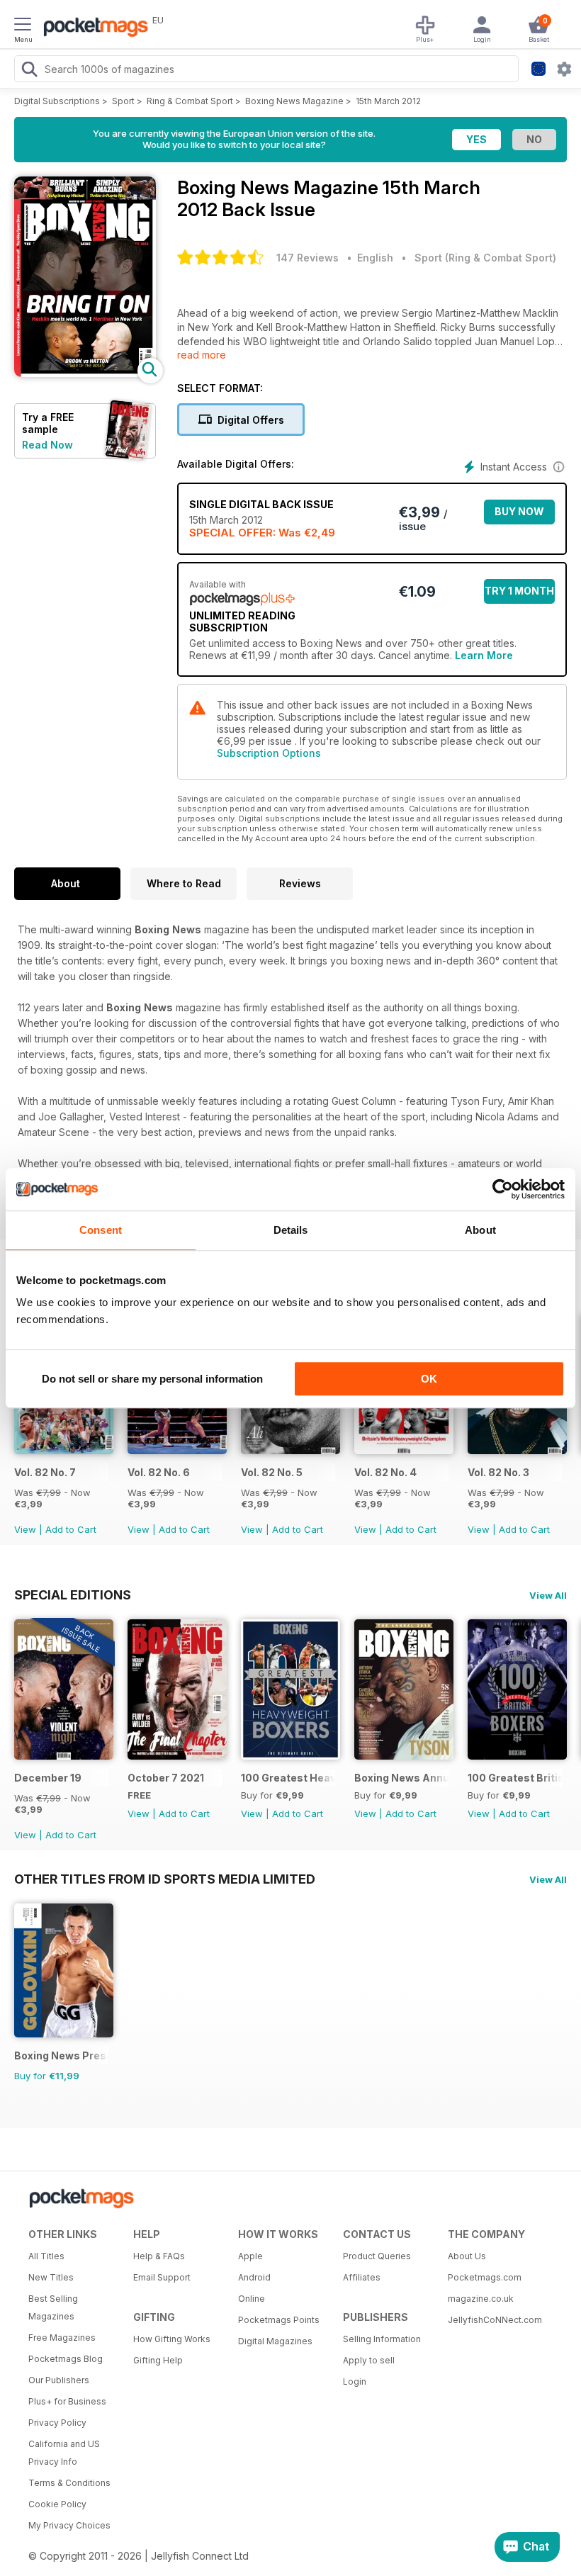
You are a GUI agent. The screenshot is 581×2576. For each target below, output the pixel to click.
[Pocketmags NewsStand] (92, 28)
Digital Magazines (275, 2341)
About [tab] (480, 1230)
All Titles (46, 2256)
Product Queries (377, 2256)
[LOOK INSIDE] (85, 373)
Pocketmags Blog (66, 2359)
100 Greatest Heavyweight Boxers (288, 1778)
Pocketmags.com (485, 2277)
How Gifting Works (172, 2339)
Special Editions (73, 1594)
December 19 (48, 1778)
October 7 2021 (166, 1778)
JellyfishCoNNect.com (495, 2320)
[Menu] (23, 26)
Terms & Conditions (69, 2483)
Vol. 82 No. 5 (272, 1472)
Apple (250, 2256)
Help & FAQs (159, 2256)
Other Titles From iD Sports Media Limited (165, 1879)
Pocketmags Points (279, 2320)
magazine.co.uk (481, 2299)
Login (355, 2381)
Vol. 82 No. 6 (159, 1472)
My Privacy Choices (69, 2525)
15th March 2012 (388, 101)
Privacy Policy (57, 2423)
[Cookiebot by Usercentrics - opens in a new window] (503, 1189)
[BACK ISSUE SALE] (64, 1450)
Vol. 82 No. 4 (385, 1472)
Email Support (162, 2277)
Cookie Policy (57, 2504)
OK (429, 1379)
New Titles (51, 2277)
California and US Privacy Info (64, 2453)
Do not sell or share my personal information (152, 1379)
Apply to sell (369, 2360)
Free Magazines (62, 2338)
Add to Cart (71, 1529)
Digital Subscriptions (57, 101)
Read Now (47, 445)
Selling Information (382, 2339)
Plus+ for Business (67, 2401)
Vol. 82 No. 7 (45, 1472)
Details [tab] (291, 1230)
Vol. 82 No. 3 (498, 1472)
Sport (123, 101)
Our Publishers (59, 2380)
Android (254, 2277)
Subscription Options (269, 753)
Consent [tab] (101, 1230)
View (25, 1529)
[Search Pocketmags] (29, 71)
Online (252, 2299)
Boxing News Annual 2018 (401, 1778)
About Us (467, 2256)
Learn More (484, 655)
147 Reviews (308, 258)
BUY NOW (519, 511)
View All (548, 1595)
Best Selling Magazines (53, 2307)
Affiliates (362, 2277)
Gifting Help (158, 2360)
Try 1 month (519, 591)
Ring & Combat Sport (190, 101)
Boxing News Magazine (294, 101)
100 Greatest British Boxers (515, 1778)
